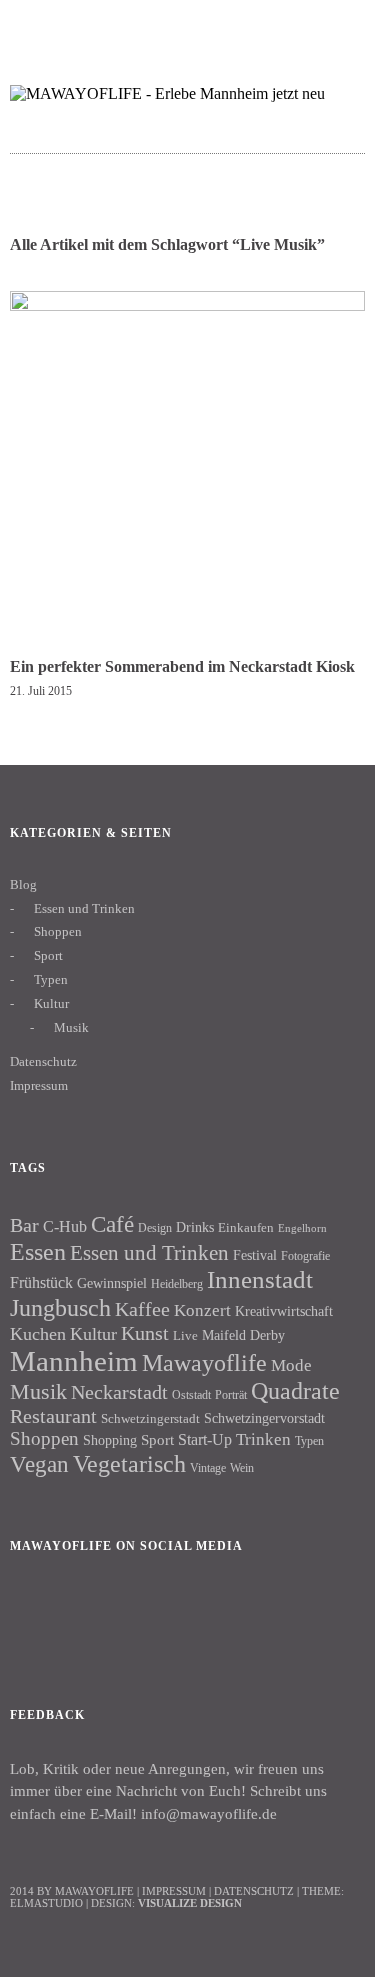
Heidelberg (177, 1284)
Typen (51, 979)
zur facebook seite (260, 25)
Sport (48, 955)
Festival (255, 1255)
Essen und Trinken (84, 908)
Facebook (35, 1614)
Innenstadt (260, 1279)
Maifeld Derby (243, 1335)
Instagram (89, 1614)
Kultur (51, 1003)
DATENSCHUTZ (254, 1891)
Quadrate (295, 1391)
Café (112, 1224)
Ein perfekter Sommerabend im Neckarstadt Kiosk (182, 666)
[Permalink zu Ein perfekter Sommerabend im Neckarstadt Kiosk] (187, 305)
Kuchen (38, 1334)
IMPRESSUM (174, 1891)
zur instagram (299, 25)
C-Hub (65, 1226)
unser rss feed (338, 25)
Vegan (39, 1464)
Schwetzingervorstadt (264, 1418)
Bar (24, 1225)
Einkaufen (246, 1227)
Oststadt (191, 1395)
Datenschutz (43, 1061)
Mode (291, 1365)
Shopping (110, 1440)
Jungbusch (60, 1307)
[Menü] (35, 25)
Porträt (231, 1395)
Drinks (195, 1227)
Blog (23, 884)
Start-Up (205, 1439)
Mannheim (74, 1361)
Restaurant (53, 1416)
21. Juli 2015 (41, 691)
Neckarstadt (119, 1392)
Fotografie (305, 1256)
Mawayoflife (204, 1363)
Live (185, 1335)
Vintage (208, 1468)
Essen (38, 1251)
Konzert (202, 1310)
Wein (242, 1468)
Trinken (263, 1439)
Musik (71, 1027)
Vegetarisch (129, 1463)
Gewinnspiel (112, 1283)
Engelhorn (302, 1228)
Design (155, 1228)
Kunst (145, 1333)
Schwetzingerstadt (150, 1418)
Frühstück (41, 1282)
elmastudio (46, 1903)
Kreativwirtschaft (284, 1311)
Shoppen (58, 931)
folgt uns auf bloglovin (221, 25)
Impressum (39, 1085)
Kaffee (142, 1309)
